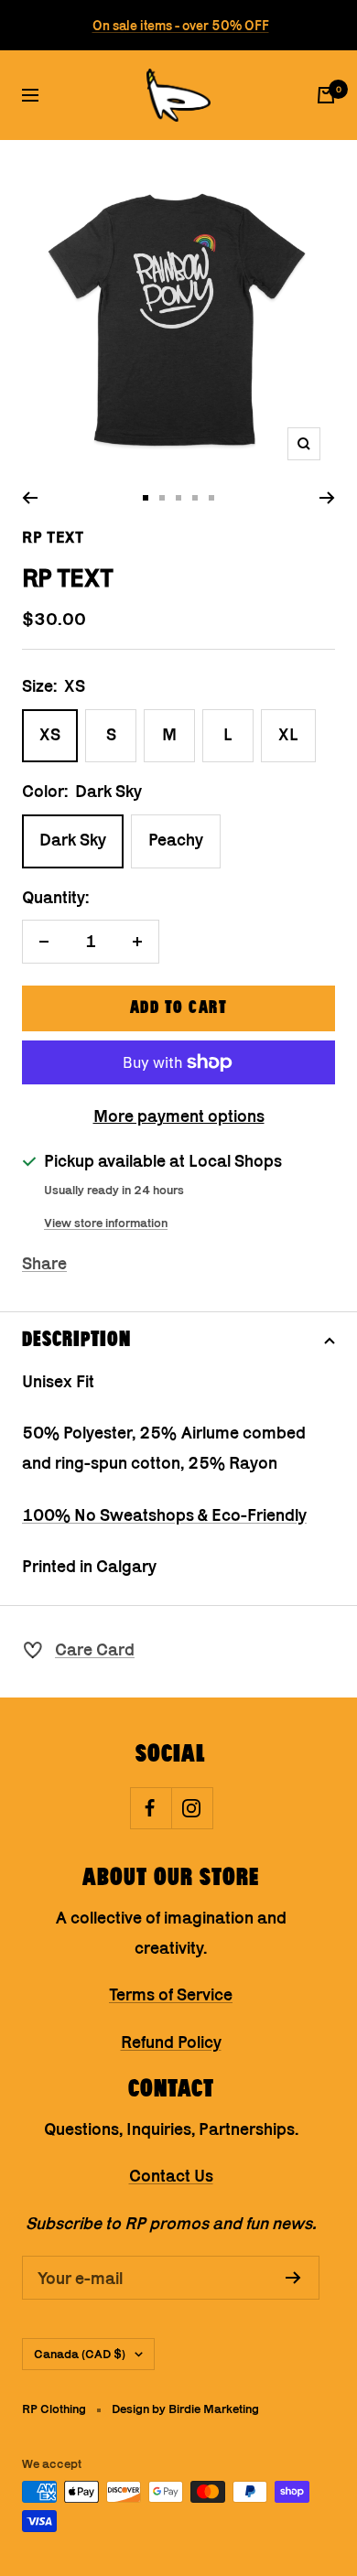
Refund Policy (171, 2042)
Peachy (176, 840)
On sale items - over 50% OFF (181, 25)
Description (76, 1340)
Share (44, 1263)
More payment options (179, 1116)
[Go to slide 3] (178, 498)
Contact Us (171, 2176)
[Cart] (326, 95)
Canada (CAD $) (80, 2354)
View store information (106, 1223)
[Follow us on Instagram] (192, 1808)
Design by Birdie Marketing (185, 2409)
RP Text (53, 537)
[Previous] (30, 498)
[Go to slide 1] (146, 498)
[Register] (293, 2278)
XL (288, 734)
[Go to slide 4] (195, 498)
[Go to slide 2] (162, 498)
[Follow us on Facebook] (151, 1808)
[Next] (327, 498)
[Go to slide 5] (211, 498)
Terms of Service (171, 1994)
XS (50, 734)
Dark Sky (73, 840)
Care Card (95, 1649)
